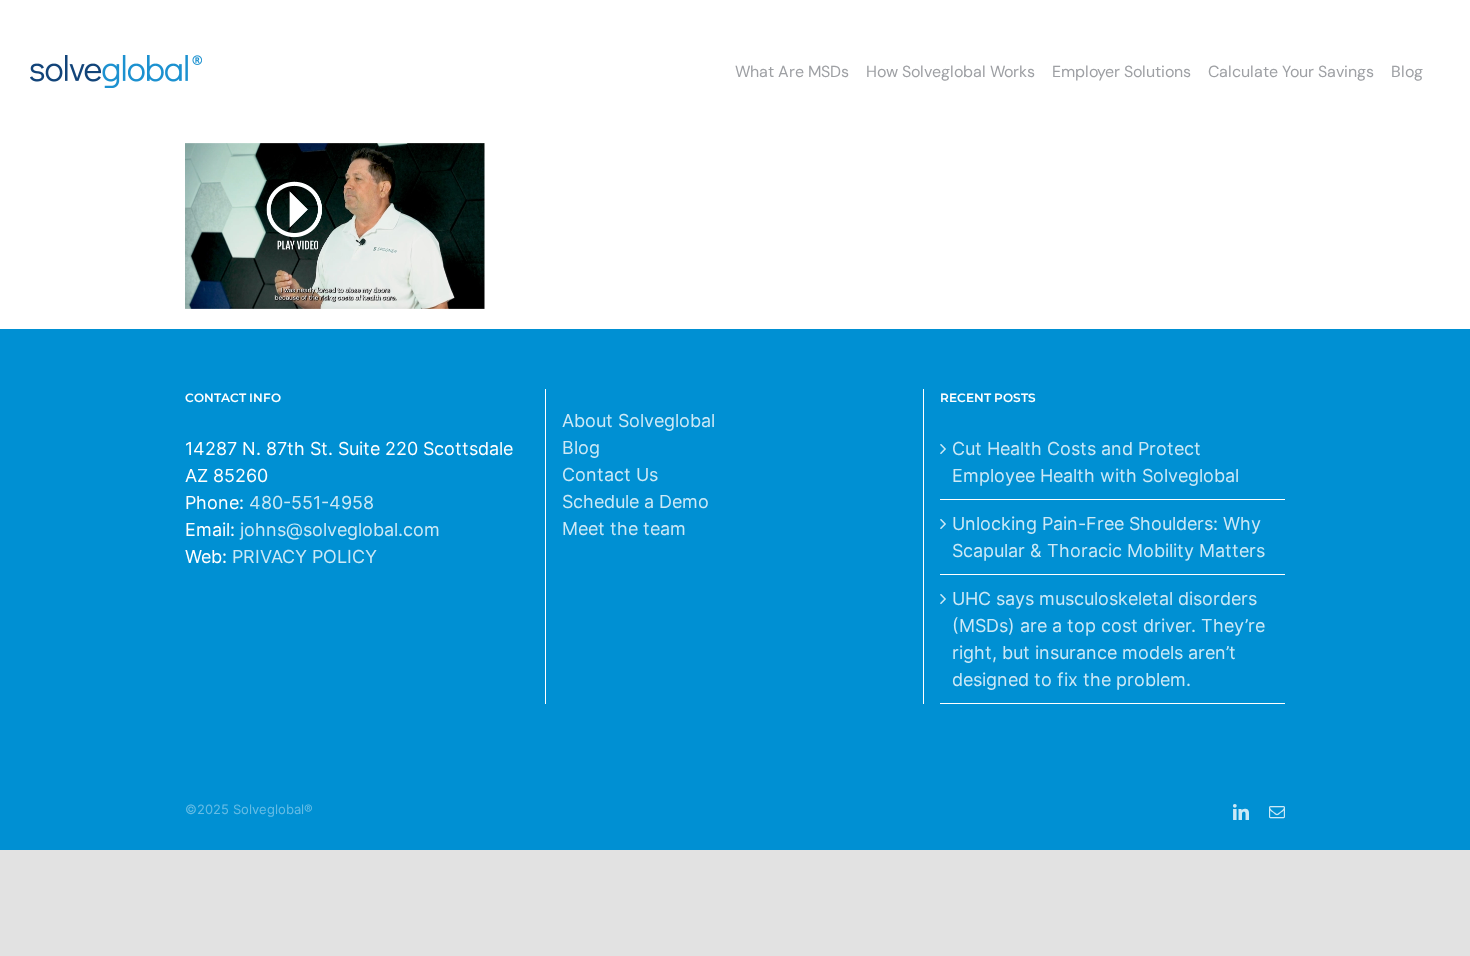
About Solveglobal (638, 420)
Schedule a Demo (635, 501)
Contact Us (610, 474)
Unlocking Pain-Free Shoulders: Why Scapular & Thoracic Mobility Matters (1108, 537)
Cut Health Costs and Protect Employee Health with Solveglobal (1095, 462)
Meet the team (624, 528)
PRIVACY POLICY (304, 556)
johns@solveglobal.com (340, 529)
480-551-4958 (311, 502)
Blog (581, 447)
